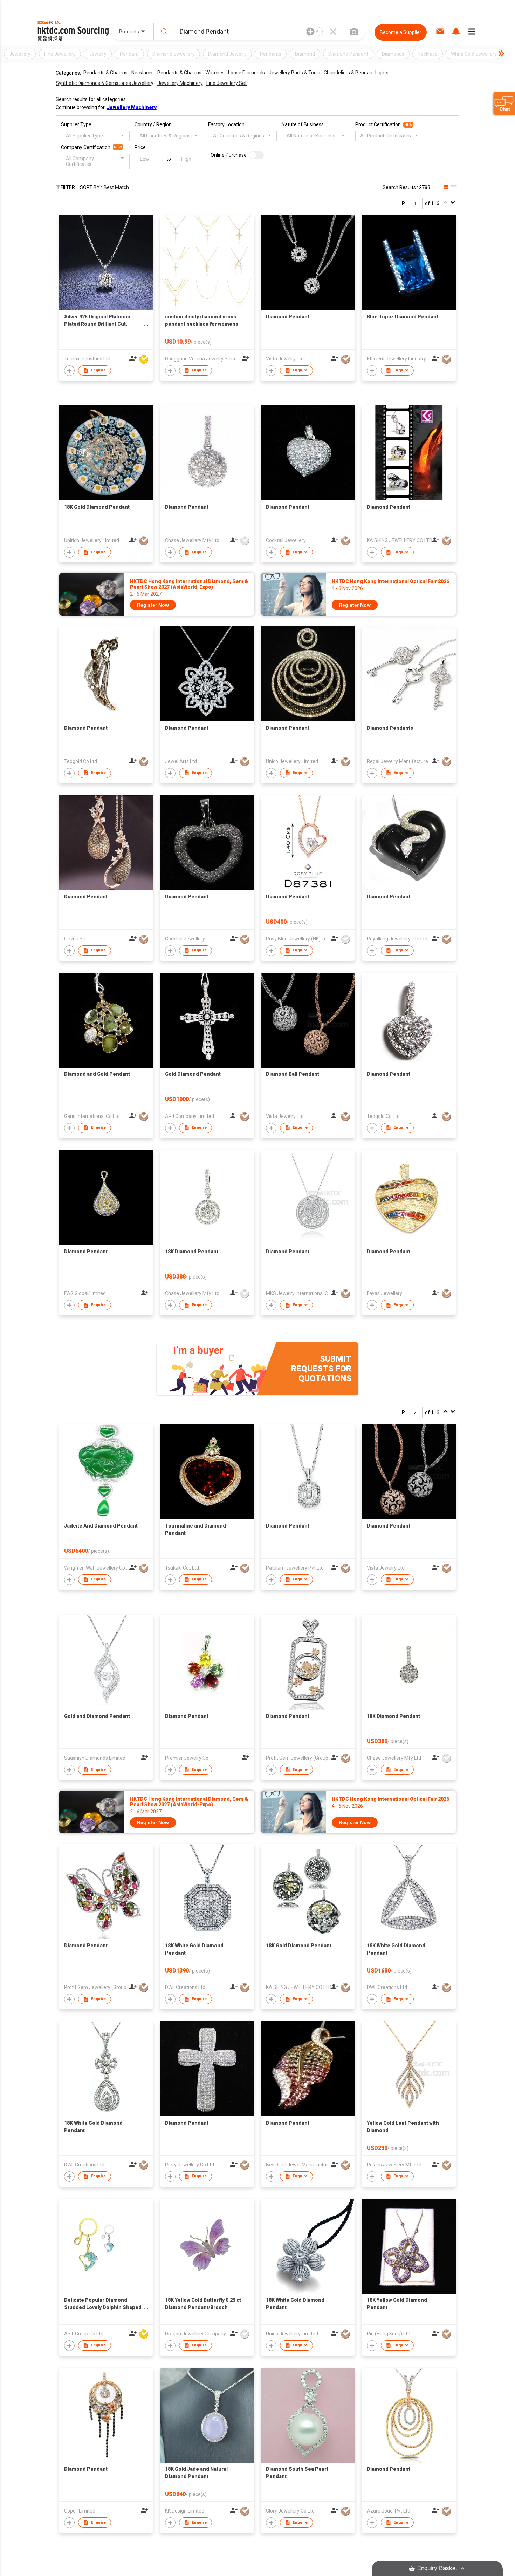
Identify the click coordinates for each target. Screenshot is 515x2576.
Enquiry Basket (437, 2568)
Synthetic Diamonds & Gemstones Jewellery (105, 83)
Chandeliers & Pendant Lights (356, 73)
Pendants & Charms (105, 73)
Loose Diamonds (246, 73)
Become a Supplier (401, 32)
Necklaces (143, 73)
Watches (215, 73)
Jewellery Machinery (180, 83)
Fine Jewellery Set (226, 83)
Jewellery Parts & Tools (294, 73)
